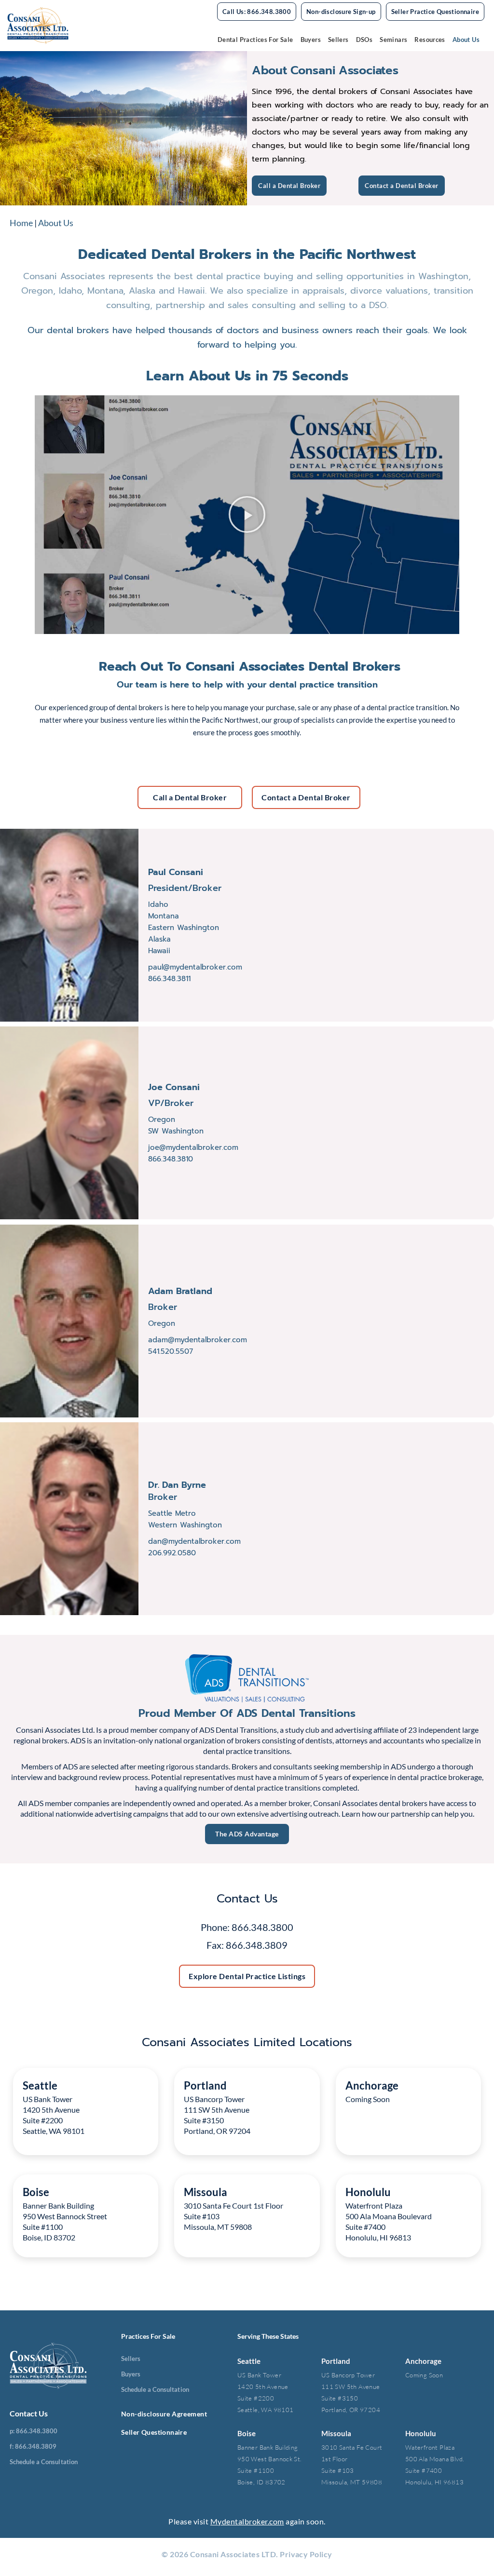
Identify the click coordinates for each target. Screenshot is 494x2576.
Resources (430, 40)
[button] (247, 514)
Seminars (393, 40)
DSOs (364, 40)
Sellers (338, 40)
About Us (466, 40)
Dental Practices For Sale (255, 40)
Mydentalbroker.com (247, 2521)
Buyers (311, 40)
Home (21, 223)
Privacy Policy (306, 2554)
